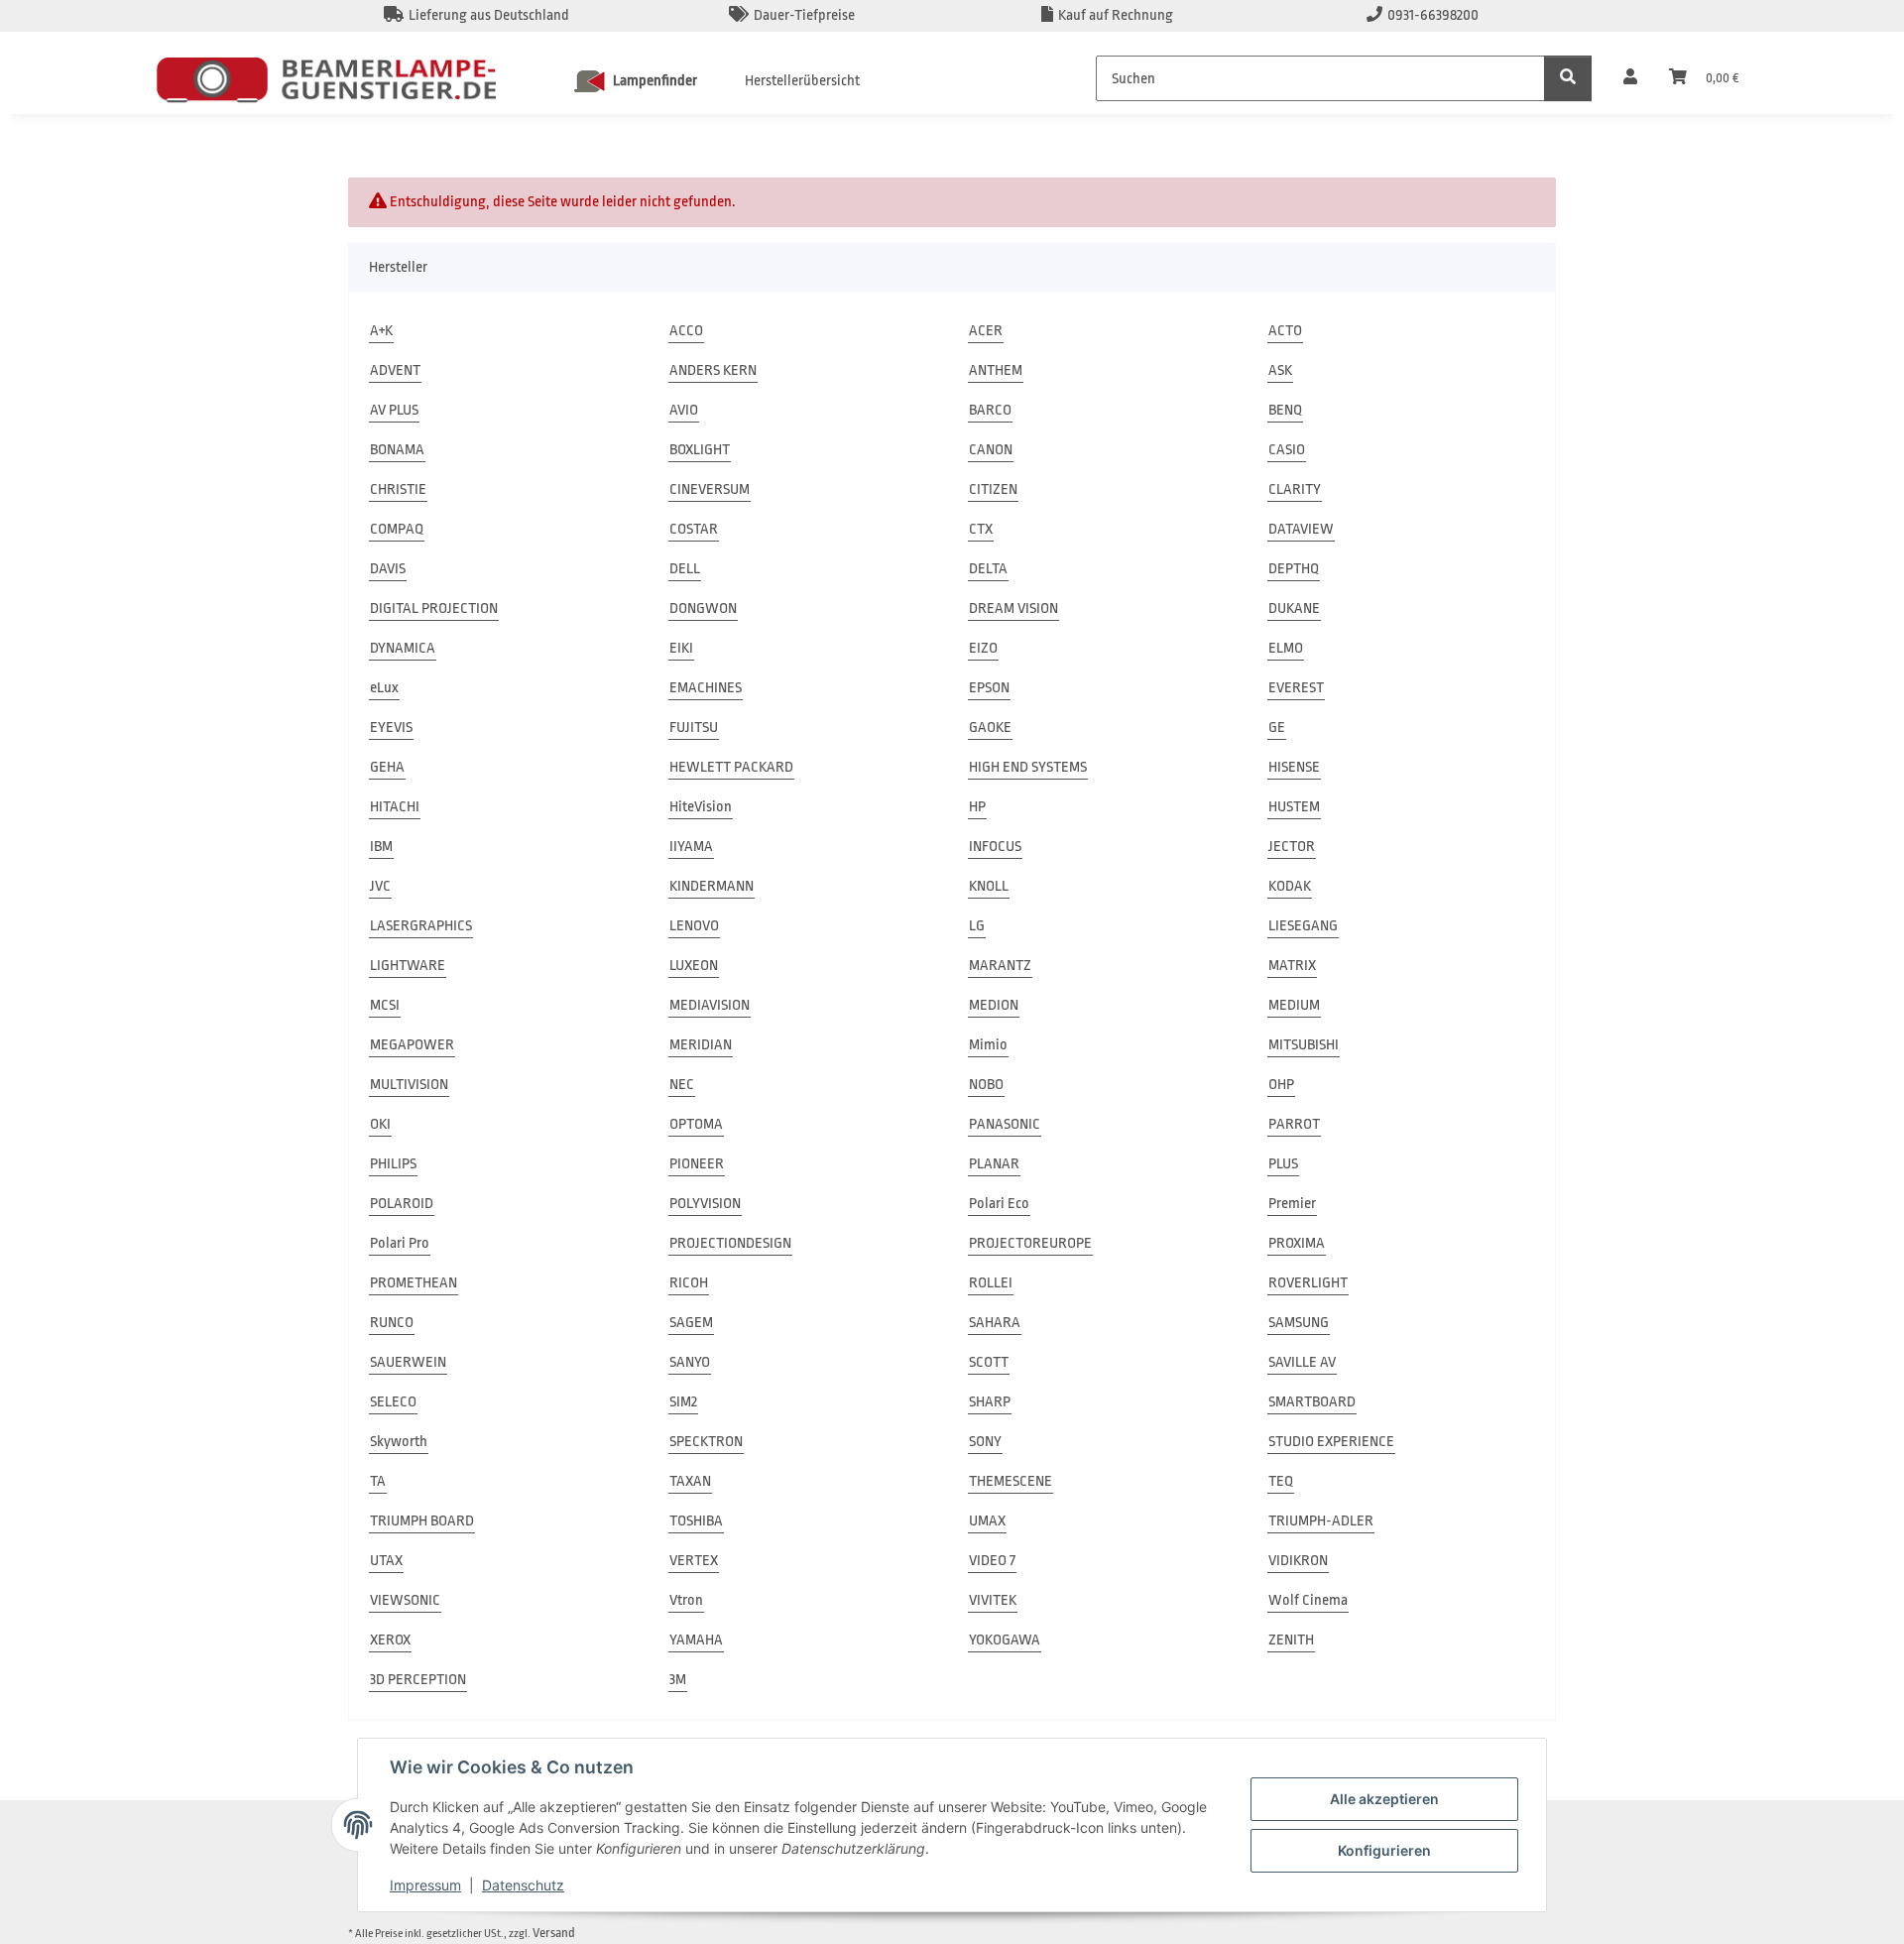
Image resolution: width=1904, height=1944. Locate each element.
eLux (384, 688)
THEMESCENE (1011, 1481)
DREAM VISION (1013, 608)
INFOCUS (995, 847)
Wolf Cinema (1308, 1600)
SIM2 (683, 1402)
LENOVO (694, 926)
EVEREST (1296, 688)
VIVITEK (993, 1600)
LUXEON (694, 966)
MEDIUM (1294, 1005)
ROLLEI (991, 1283)
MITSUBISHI (1304, 1045)
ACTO (1285, 331)
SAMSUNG (1299, 1323)
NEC (682, 1085)
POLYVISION (705, 1204)
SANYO (690, 1362)
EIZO (983, 648)
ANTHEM (996, 370)
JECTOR (1292, 847)
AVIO (684, 410)
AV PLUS (394, 410)
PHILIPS (393, 1164)
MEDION (994, 1005)
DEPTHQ (1294, 569)
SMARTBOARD (1312, 1402)
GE (1277, 728)
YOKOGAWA (1005, 1640)
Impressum (425, 1885)
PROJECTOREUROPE (1030, 1243)
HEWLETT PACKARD (731, 767)
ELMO (1286, 648)
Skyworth (399, 1442)
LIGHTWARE (408, 966)
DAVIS (388, 569)
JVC (380, 886)
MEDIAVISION (710, 1005)
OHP (1281, 1085)
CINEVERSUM (710, 489)
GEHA (387, 767)
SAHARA (995, 1323)
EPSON (989, 688)
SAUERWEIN (408, 1362)
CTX (981, 529)
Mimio (988, 1045)
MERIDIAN (701, 1045)
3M (678, 1680)
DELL (685, 569)
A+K (381, 331)
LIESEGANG (1303, 926)
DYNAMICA (403, 648)
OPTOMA (696, 1124)
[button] (1630, 78)
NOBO (986, 1085)
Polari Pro (400, 1243)
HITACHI (395, 807)
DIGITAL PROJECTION (434, 608)
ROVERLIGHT (1308, 1283)
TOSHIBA (696, 1521)
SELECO (393, 1402)
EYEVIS (391, 728)
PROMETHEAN (414, 1283)
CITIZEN (993, 489)
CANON (991, 450)
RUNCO (392, 1323)
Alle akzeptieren (1384, 1799)
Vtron (686, 1600)
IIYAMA (691, 847)
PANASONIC (1005, 1124)
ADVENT (395, 370)
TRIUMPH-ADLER (1321, 1521)
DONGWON (703, 608)
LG (977, 926)
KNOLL (989, 886)
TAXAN (690, 1481)
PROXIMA (1297, 1243)
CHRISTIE (398, 489)
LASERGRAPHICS (421, 926)
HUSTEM (1294, 807)
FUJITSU (694, 728)
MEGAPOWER (412, 1045)
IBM (381, 847)
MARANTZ (1000, 966)
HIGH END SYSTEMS (1028, 767)
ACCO (686, 331)
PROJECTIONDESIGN (730, 1243)
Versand (554, 1933)
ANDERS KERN (713, 370)
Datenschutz (523, 1885)
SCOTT (989, 1362)
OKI (380, 1124)
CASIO (1287, 450)
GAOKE (990, 728)
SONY (985, 1442)
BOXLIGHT (700, 450)
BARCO (990, 410)
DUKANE (1294, 608)
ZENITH (1291, 1640)
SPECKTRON (706, 1442)
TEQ (1281, 1481)
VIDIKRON (1298, 1561)
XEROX (390, 1640)
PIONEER (697, 1164)
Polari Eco (999, 1204)
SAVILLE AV (1302, 1362)
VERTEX (694, 1561)
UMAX (987, 1521)
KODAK (1290, 886)
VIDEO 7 (992, 1561)
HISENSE (1294, 767)
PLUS (1283, 1164)
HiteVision (701, 807)
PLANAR (994, 1164)
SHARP (990, 1402)
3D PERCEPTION (418, 1680)
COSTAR (694, 529)
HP (977, 807)
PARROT (1294, 1124)
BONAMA (397, 450)
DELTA (988, 569)
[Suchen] (1568, 78)
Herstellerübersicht (802, 81)
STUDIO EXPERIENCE (1331, 1442)
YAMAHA (696, 1640)
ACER (986, 331)
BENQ (1285, 410)
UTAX (386, 1561)
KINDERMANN (712, 886)
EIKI (681, 648)
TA (378, 1481)
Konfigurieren (1384, 1850)
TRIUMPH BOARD (422, 1521)
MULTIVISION (409, 1085)
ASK (1280, 370)
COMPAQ (397, 529)
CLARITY (1295, 489)
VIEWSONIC (405, 1600)
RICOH (689, 1283)
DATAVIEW (1301, 529)
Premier (1292, 1204)
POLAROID (402, 1204)
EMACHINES (706, 688)
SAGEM (691, 1323)
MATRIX (1292, 966)
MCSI (385, 1005)
